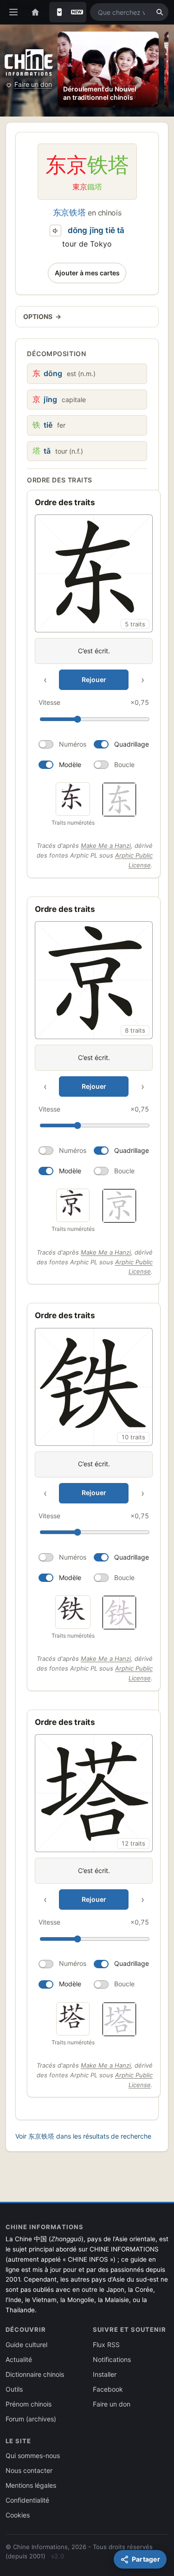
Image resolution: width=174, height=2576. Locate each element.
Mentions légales (31, 2485)
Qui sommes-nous (33, 2456)
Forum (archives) (31, 2419)
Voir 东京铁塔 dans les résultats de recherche (83, 2136)
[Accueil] (35, 12)
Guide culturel (26, 2345)
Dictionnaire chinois (35, 2374)
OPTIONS (42, 316)
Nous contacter (29, 2470)
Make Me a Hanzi (106, 846)
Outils (14, 2389)
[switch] (62, 744)
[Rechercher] (160, 12)
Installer (105, 2374)
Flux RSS (106, 2345)
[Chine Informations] (29, 62)
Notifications (112, 2359)
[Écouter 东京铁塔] (56, 231)
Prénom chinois (29, 2404)
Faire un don (33, 84)
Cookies (18, 2515)
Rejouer (94, 680)
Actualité (19, 2359)
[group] (94, 644)
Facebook (108, 2389)
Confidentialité (27, 2500)
